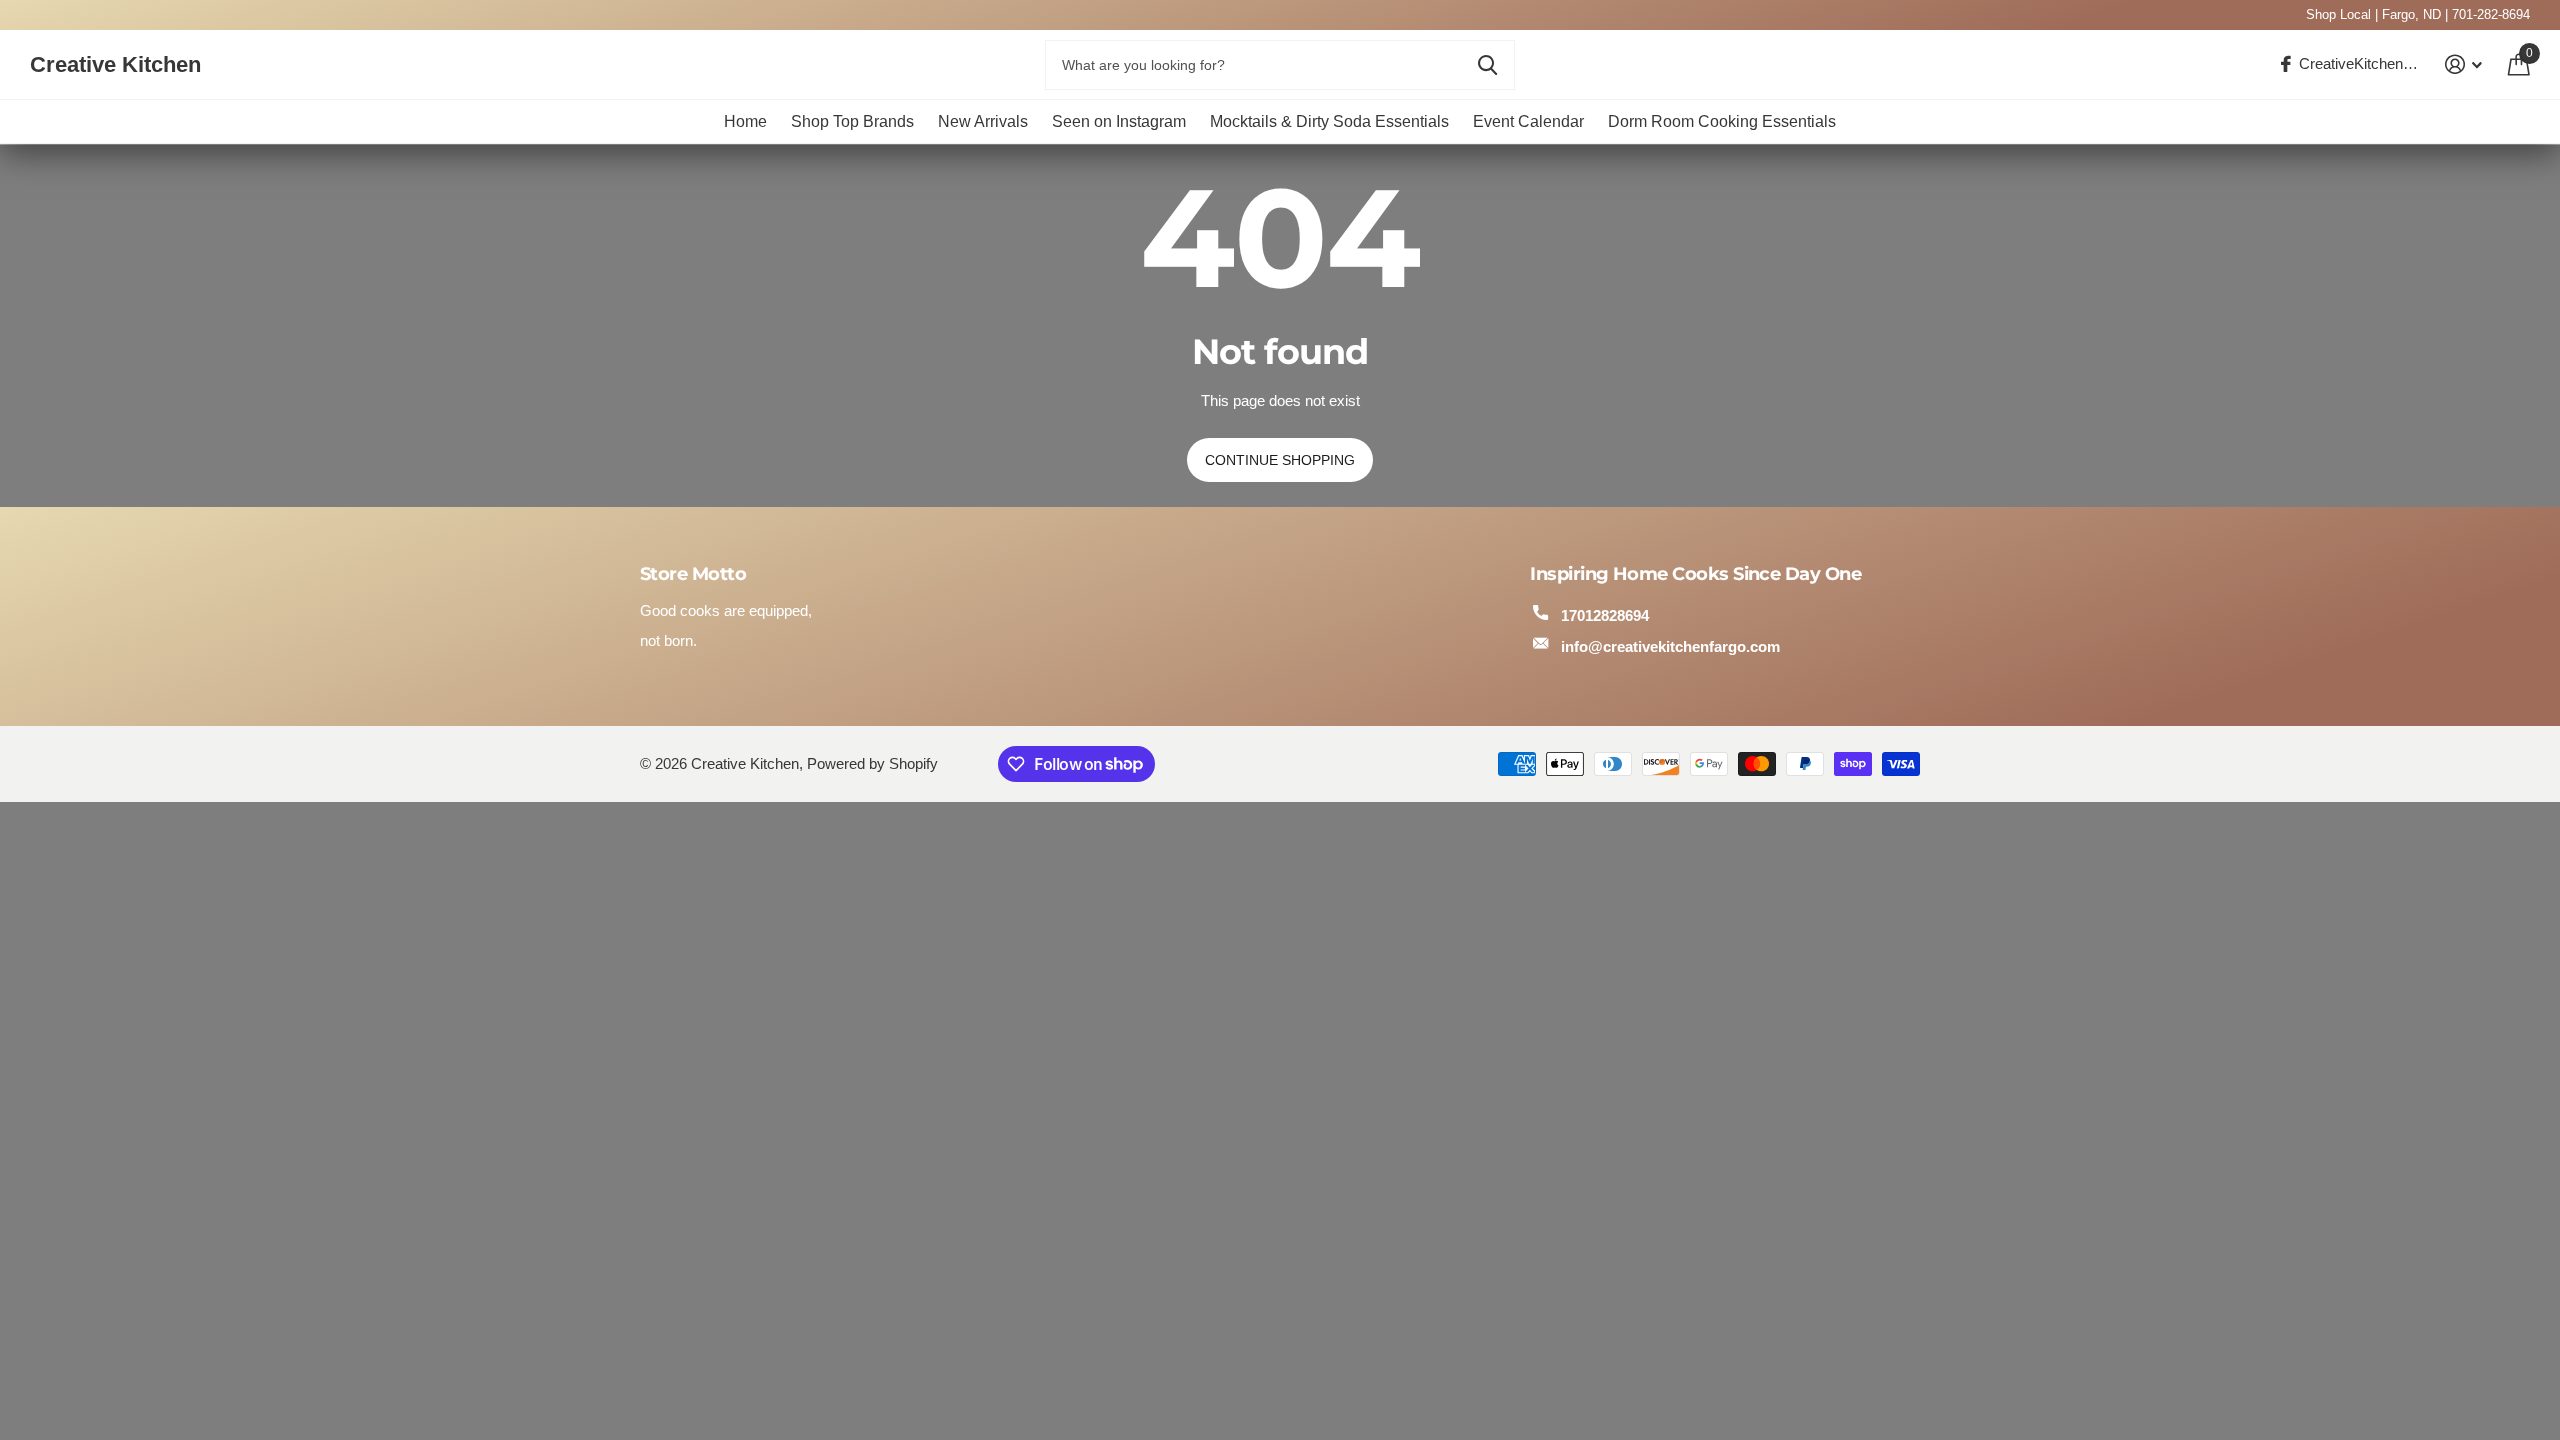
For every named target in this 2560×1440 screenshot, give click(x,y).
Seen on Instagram (1119, 121)
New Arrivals (983, 121)
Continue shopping (1280, 460)
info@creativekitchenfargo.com (1670, 646)
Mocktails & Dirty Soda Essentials (1329, 121)
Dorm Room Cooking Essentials (1722, 121)
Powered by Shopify (872, 764)
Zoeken (1487, 65)
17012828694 (1605, 615)
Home (745, 121)
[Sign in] (2464, 64)
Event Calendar (1528, 121)
